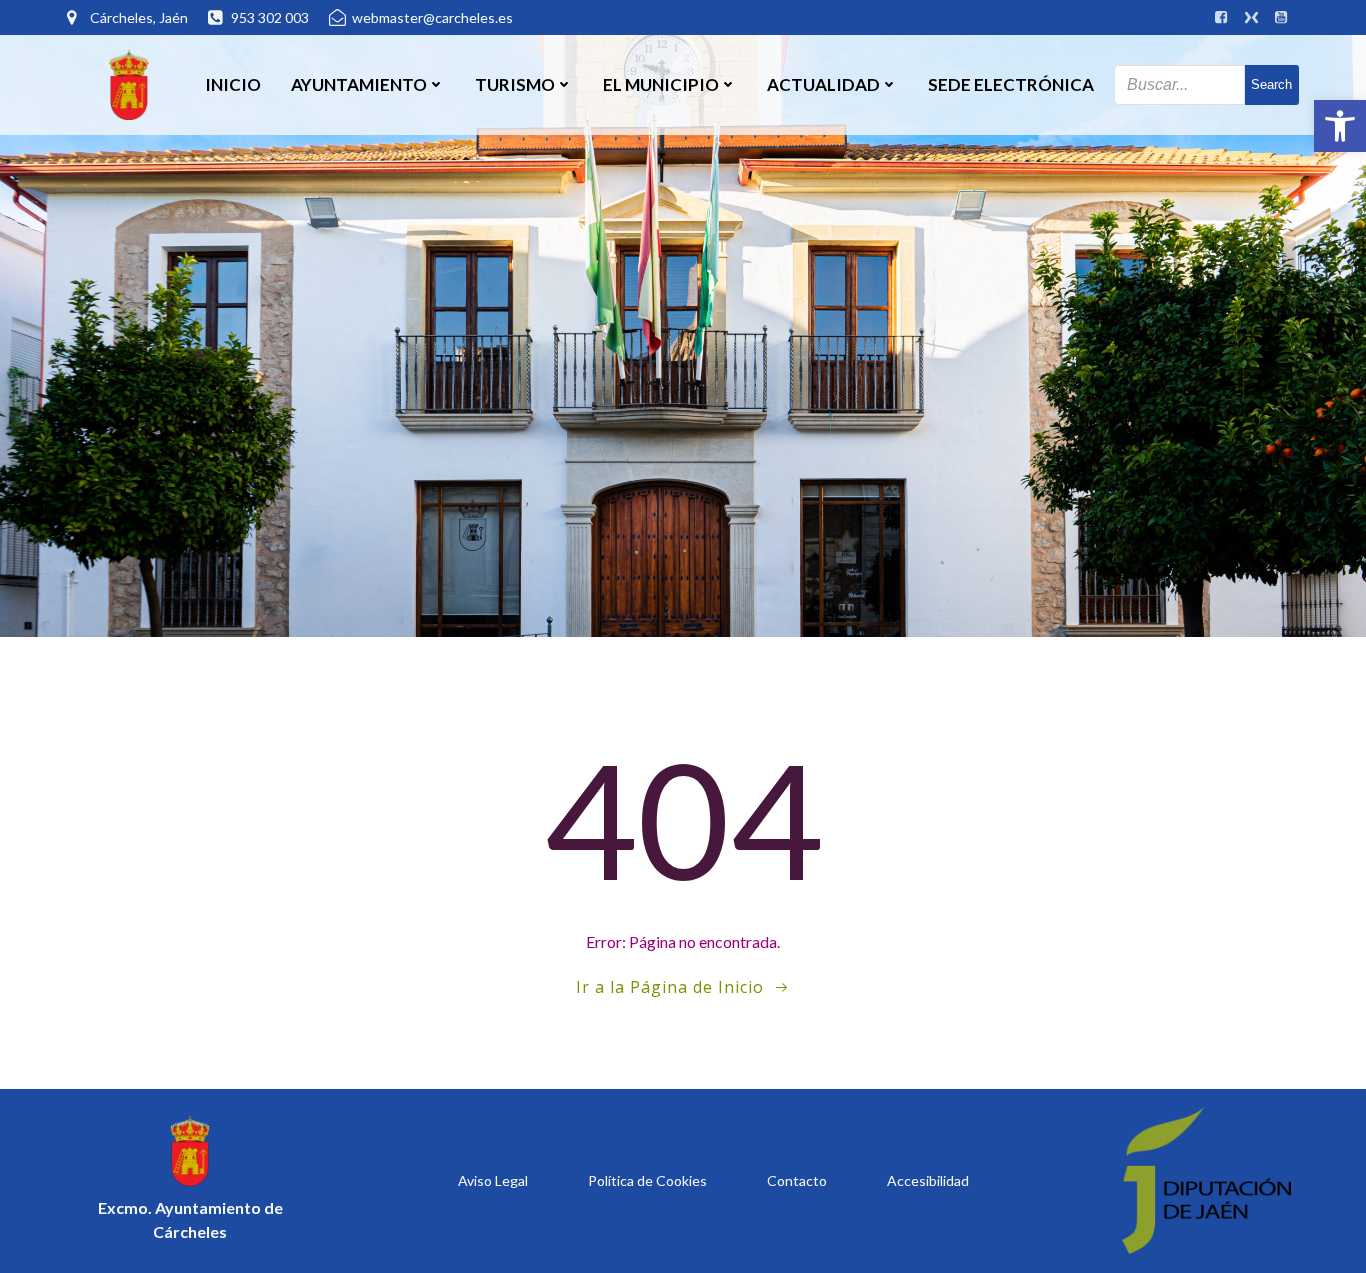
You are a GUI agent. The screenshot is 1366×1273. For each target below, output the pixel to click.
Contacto (797, 1180)
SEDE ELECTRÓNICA (1011, 84)
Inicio (233, 84)
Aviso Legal (493, 1180)
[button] (1340, 126)
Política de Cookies (647, 1180)
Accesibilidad (928, 1180)
